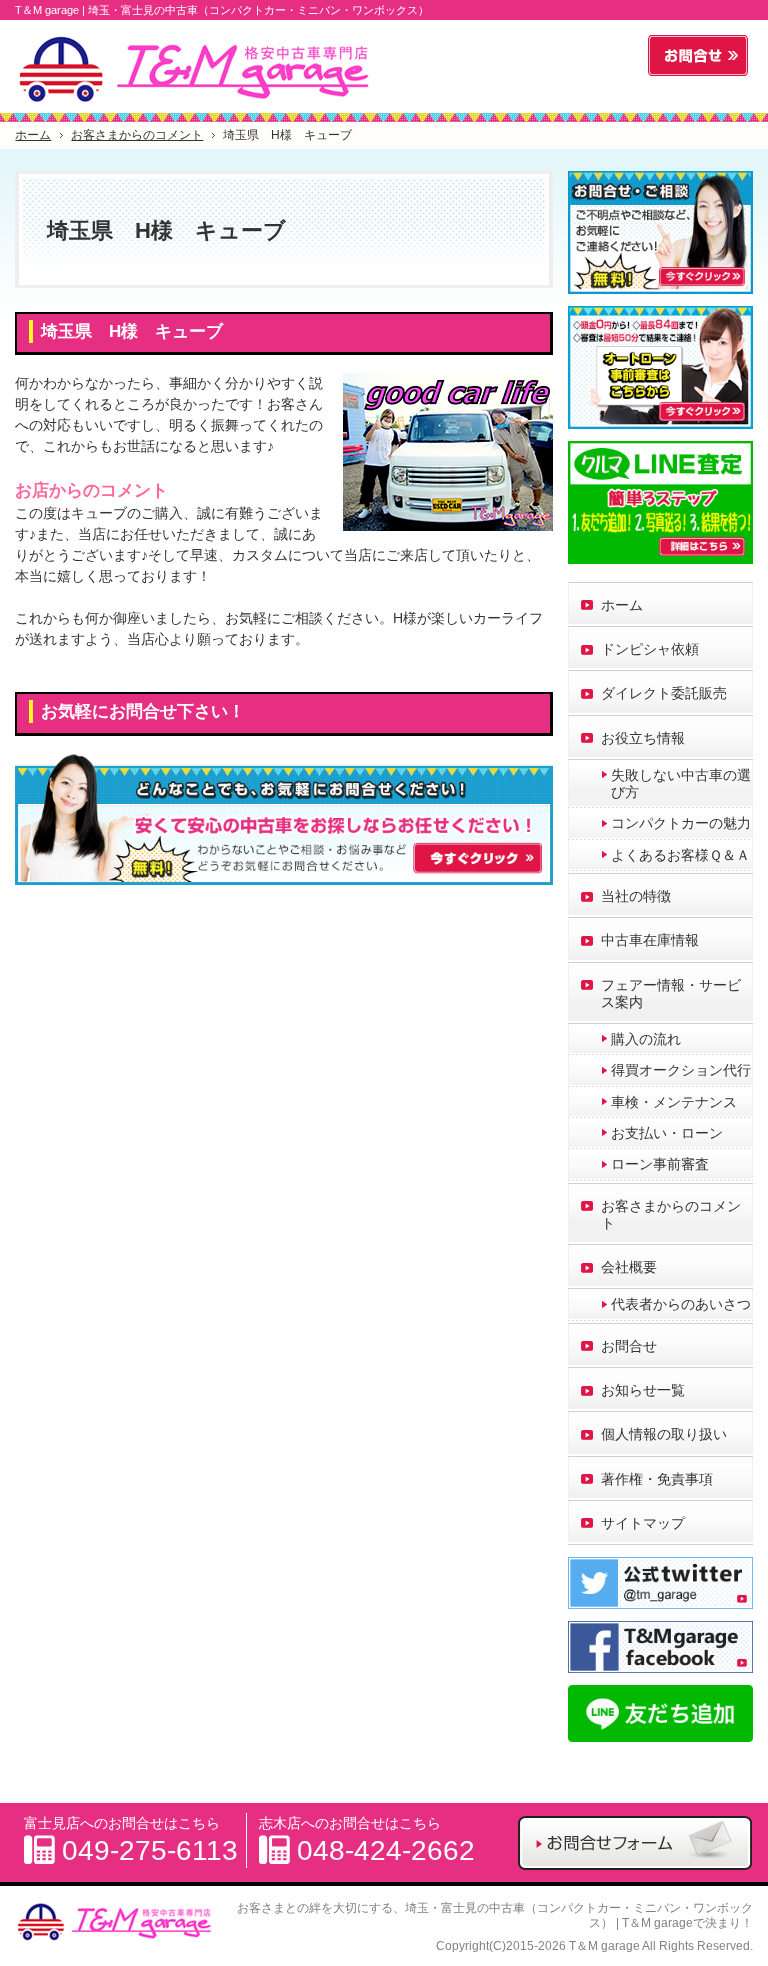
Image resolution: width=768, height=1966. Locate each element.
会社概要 (629, 1267)
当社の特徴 (636, 896)
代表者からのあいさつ (681, 1304)
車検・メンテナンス (674, 1102)
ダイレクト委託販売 (664, 693)
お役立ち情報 (643, 738)
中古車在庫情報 (650, 940)
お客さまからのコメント (671, 1214)
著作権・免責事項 (657, 1479)
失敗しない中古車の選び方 (681, 783)
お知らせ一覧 (643, 1390)
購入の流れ (646, 1039)
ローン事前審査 (660, 1164)
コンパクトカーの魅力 (681, 823)
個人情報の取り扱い (664, 1434)
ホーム (622, 605)
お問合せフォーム (698, 56)
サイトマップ (643, 1523)
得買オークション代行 (681, 1070)
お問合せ (629, 1346)
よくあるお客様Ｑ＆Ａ (680, 855)
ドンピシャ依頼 (650, 649)
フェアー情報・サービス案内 (671, 993)
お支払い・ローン (667, 1133)
